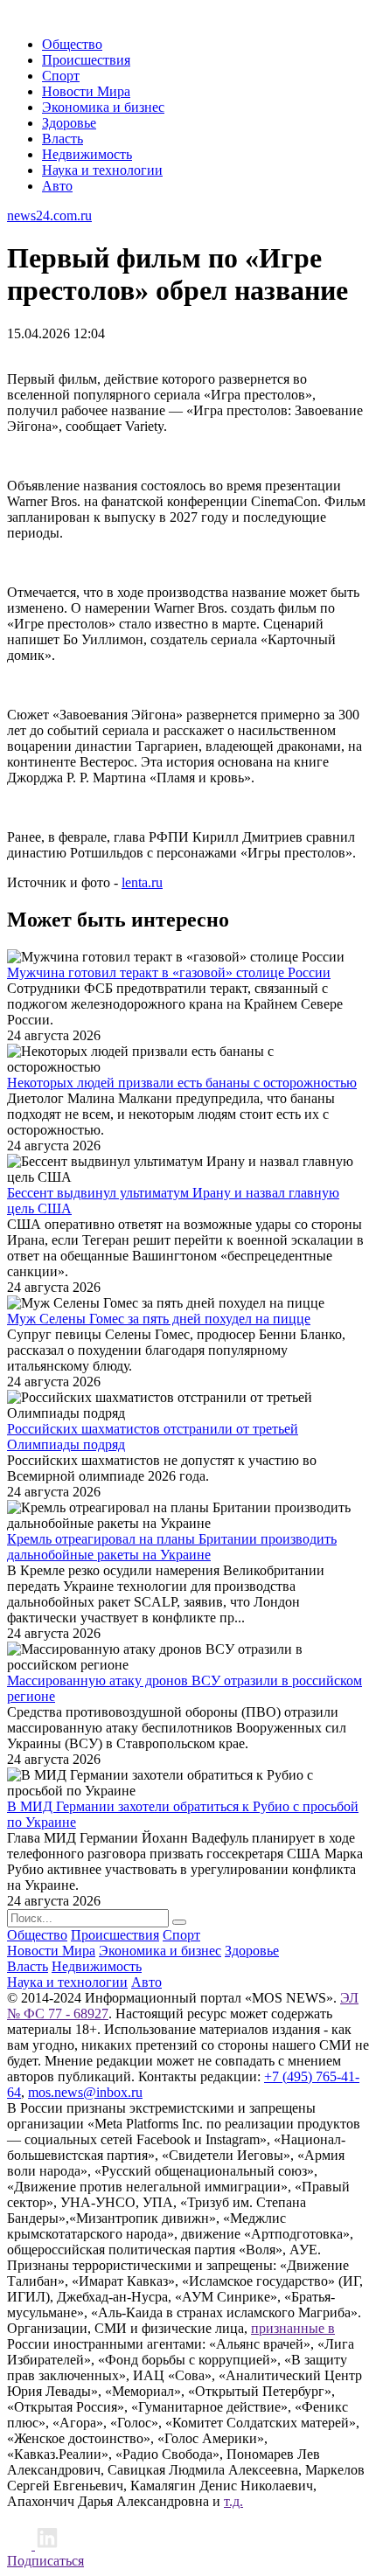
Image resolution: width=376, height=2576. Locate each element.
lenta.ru (142, 882)
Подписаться (45, 2561)
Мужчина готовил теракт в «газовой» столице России (169, 972)
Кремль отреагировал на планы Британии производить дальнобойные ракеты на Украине (172, 1547)
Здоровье (69, 123)
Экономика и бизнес (103, 107)
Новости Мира (86, 91)
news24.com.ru (49, 215)
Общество (72, 44)
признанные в (293, 2328)
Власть (63, 139)
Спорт (61, 76)
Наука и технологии (102, 170)
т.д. (233, 2501)
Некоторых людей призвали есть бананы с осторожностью (182, 1083)
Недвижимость (87, 154)
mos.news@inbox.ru (85, 2092)
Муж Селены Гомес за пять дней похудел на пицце (159, 1319)
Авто (57, 186)
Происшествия (86, 60)
